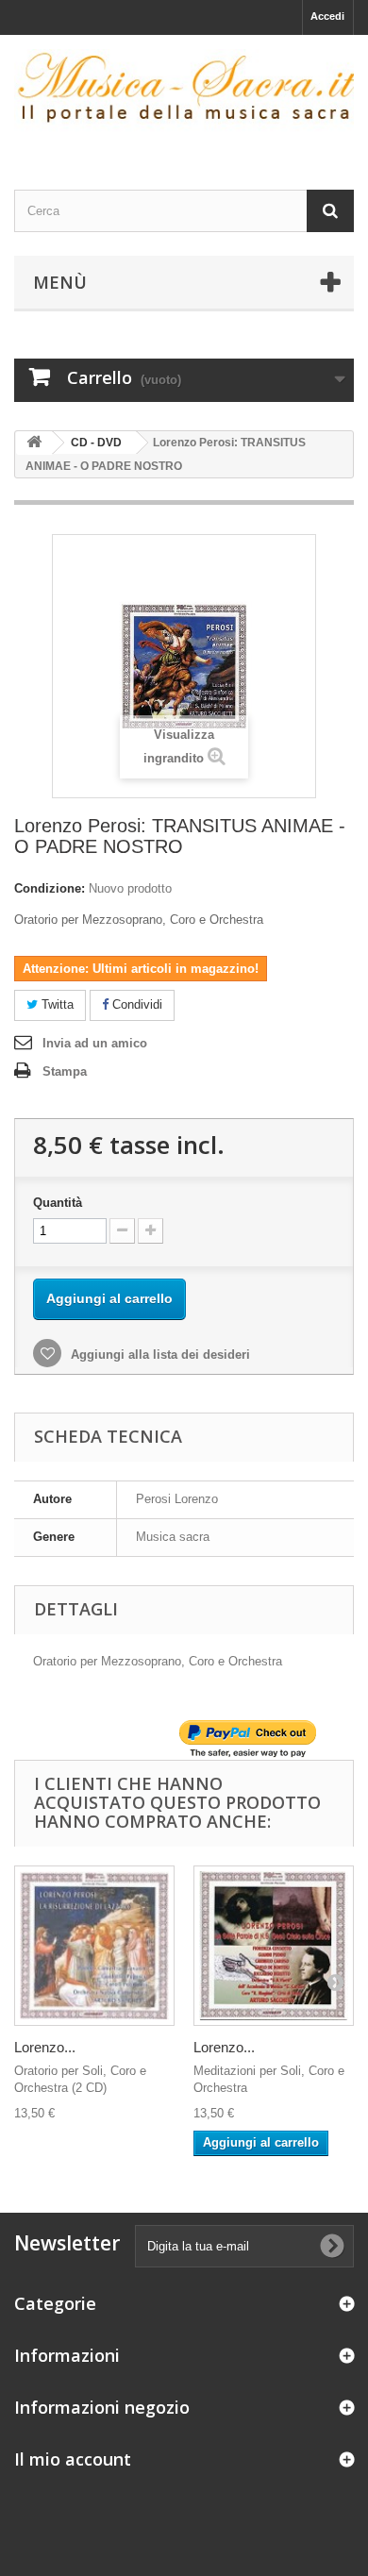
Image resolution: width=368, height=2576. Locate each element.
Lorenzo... (45, 2047)
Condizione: (50, 888)
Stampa (65, 1071)
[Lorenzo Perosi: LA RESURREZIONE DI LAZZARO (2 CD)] (94, 1946)
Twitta (56, 1004)
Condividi (135, 1004)
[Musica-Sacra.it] (184, 96)
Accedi (327, 16)
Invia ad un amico (95, 1043)
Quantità (58, 1203)
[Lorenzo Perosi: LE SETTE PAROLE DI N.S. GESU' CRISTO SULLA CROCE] (274, 1946)
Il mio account (73, 2459)
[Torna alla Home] (34, 443)
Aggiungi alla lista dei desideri (159, 1355)
